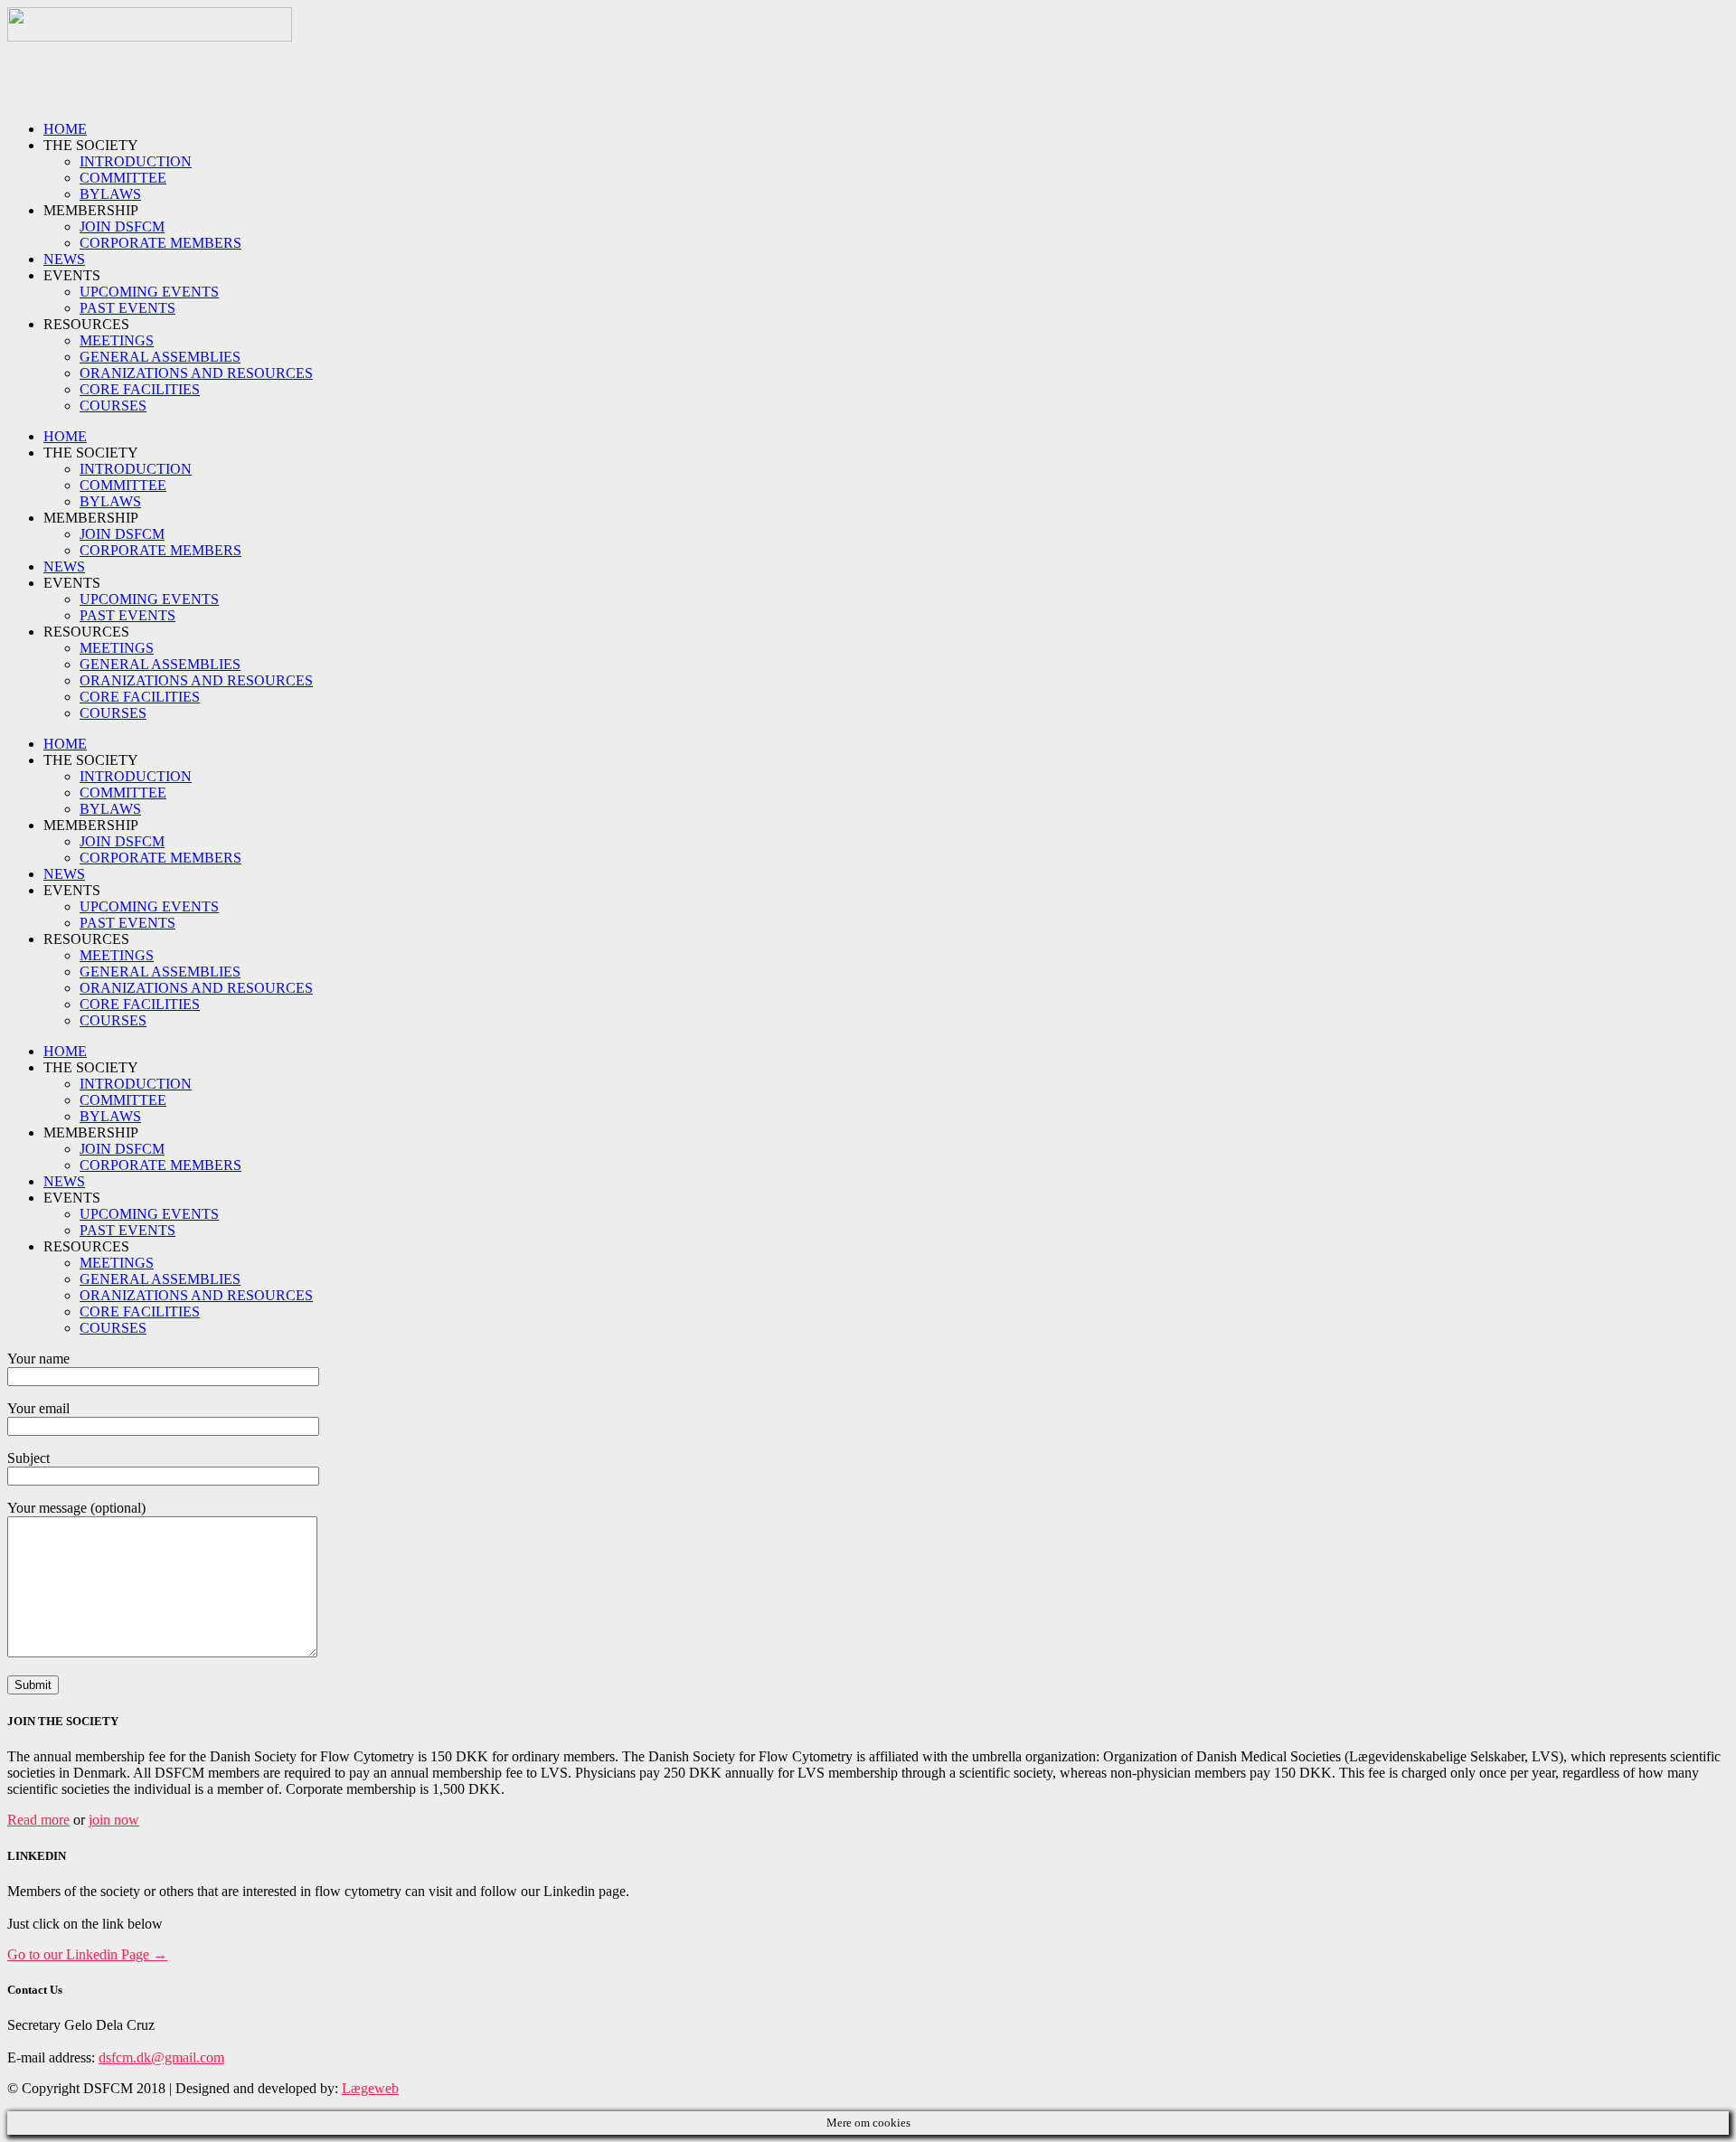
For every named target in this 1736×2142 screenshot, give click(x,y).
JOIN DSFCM (122, 226)
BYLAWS (110, 194)
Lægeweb (370, 2088)
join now (114, 1820)
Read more (38, 1820)
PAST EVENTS (127, 308)
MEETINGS (117, 340)
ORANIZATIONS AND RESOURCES (196, 373)
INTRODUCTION (136, 161)
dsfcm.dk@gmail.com (161, 2057)
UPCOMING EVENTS (149, 292)
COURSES (113, 406)
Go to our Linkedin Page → (87, 1954)
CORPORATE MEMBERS (160, 243)
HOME (65, 129)
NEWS (64, 259)
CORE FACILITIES (140, 389)
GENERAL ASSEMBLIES (160, 357)
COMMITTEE (123, 178)
